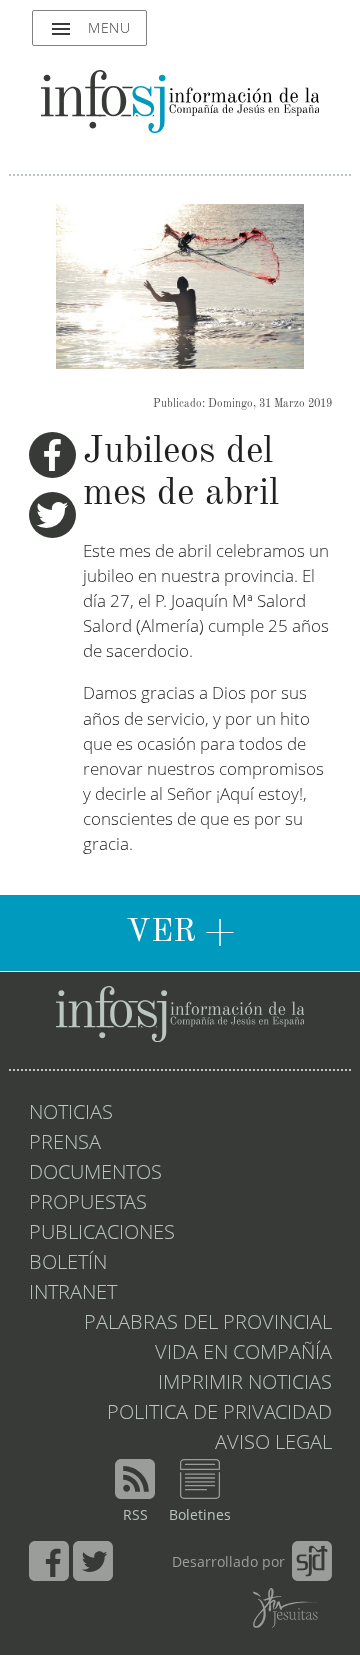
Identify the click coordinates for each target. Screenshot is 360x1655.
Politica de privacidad (219, 1414)
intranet (73, 1294)
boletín (68, 1264)
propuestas (88, 1204)
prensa (65, 1144)
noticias (71, 1114)
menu (89, 29)
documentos (95, 1174)
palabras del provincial (208, 1324)
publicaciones (102, 1234)
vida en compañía (243, 1354)
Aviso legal (273, 1444)
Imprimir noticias (245, 1384)
